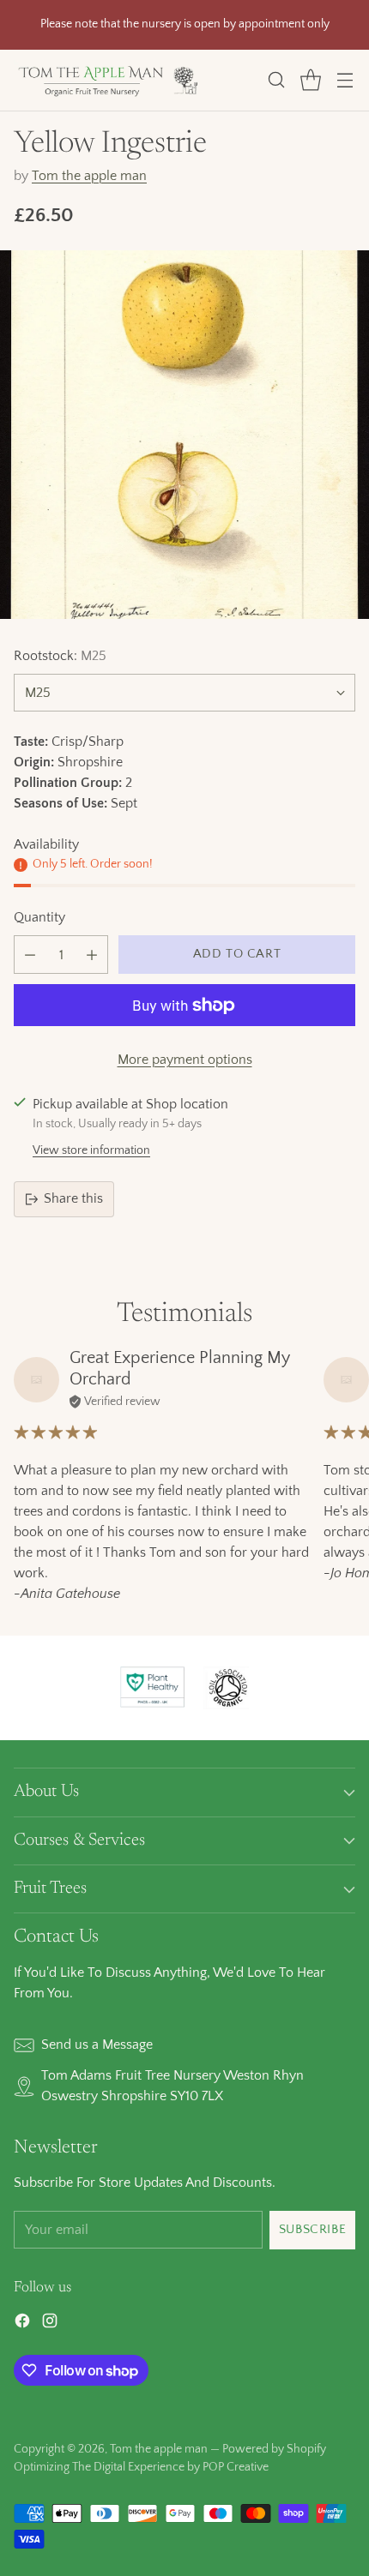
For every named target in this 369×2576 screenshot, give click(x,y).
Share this (73, 1198)
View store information (91, 1150)
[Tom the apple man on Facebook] (22, 2324)
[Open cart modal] (310, 80)
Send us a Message (97, 2045)
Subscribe (312, 2229)
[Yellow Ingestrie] (184, 435)
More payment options (185, 1060)
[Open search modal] (276, 80)
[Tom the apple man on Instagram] (50, 2324)
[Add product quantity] (92, 955)
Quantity (39, 917)
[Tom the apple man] (108, 80)
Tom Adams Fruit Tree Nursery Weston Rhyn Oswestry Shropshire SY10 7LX (172, 2086)
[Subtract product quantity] (30, 955)
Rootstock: (60, 656)
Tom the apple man (89, 176)
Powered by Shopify (274, 2449)
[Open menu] (345, 80)
